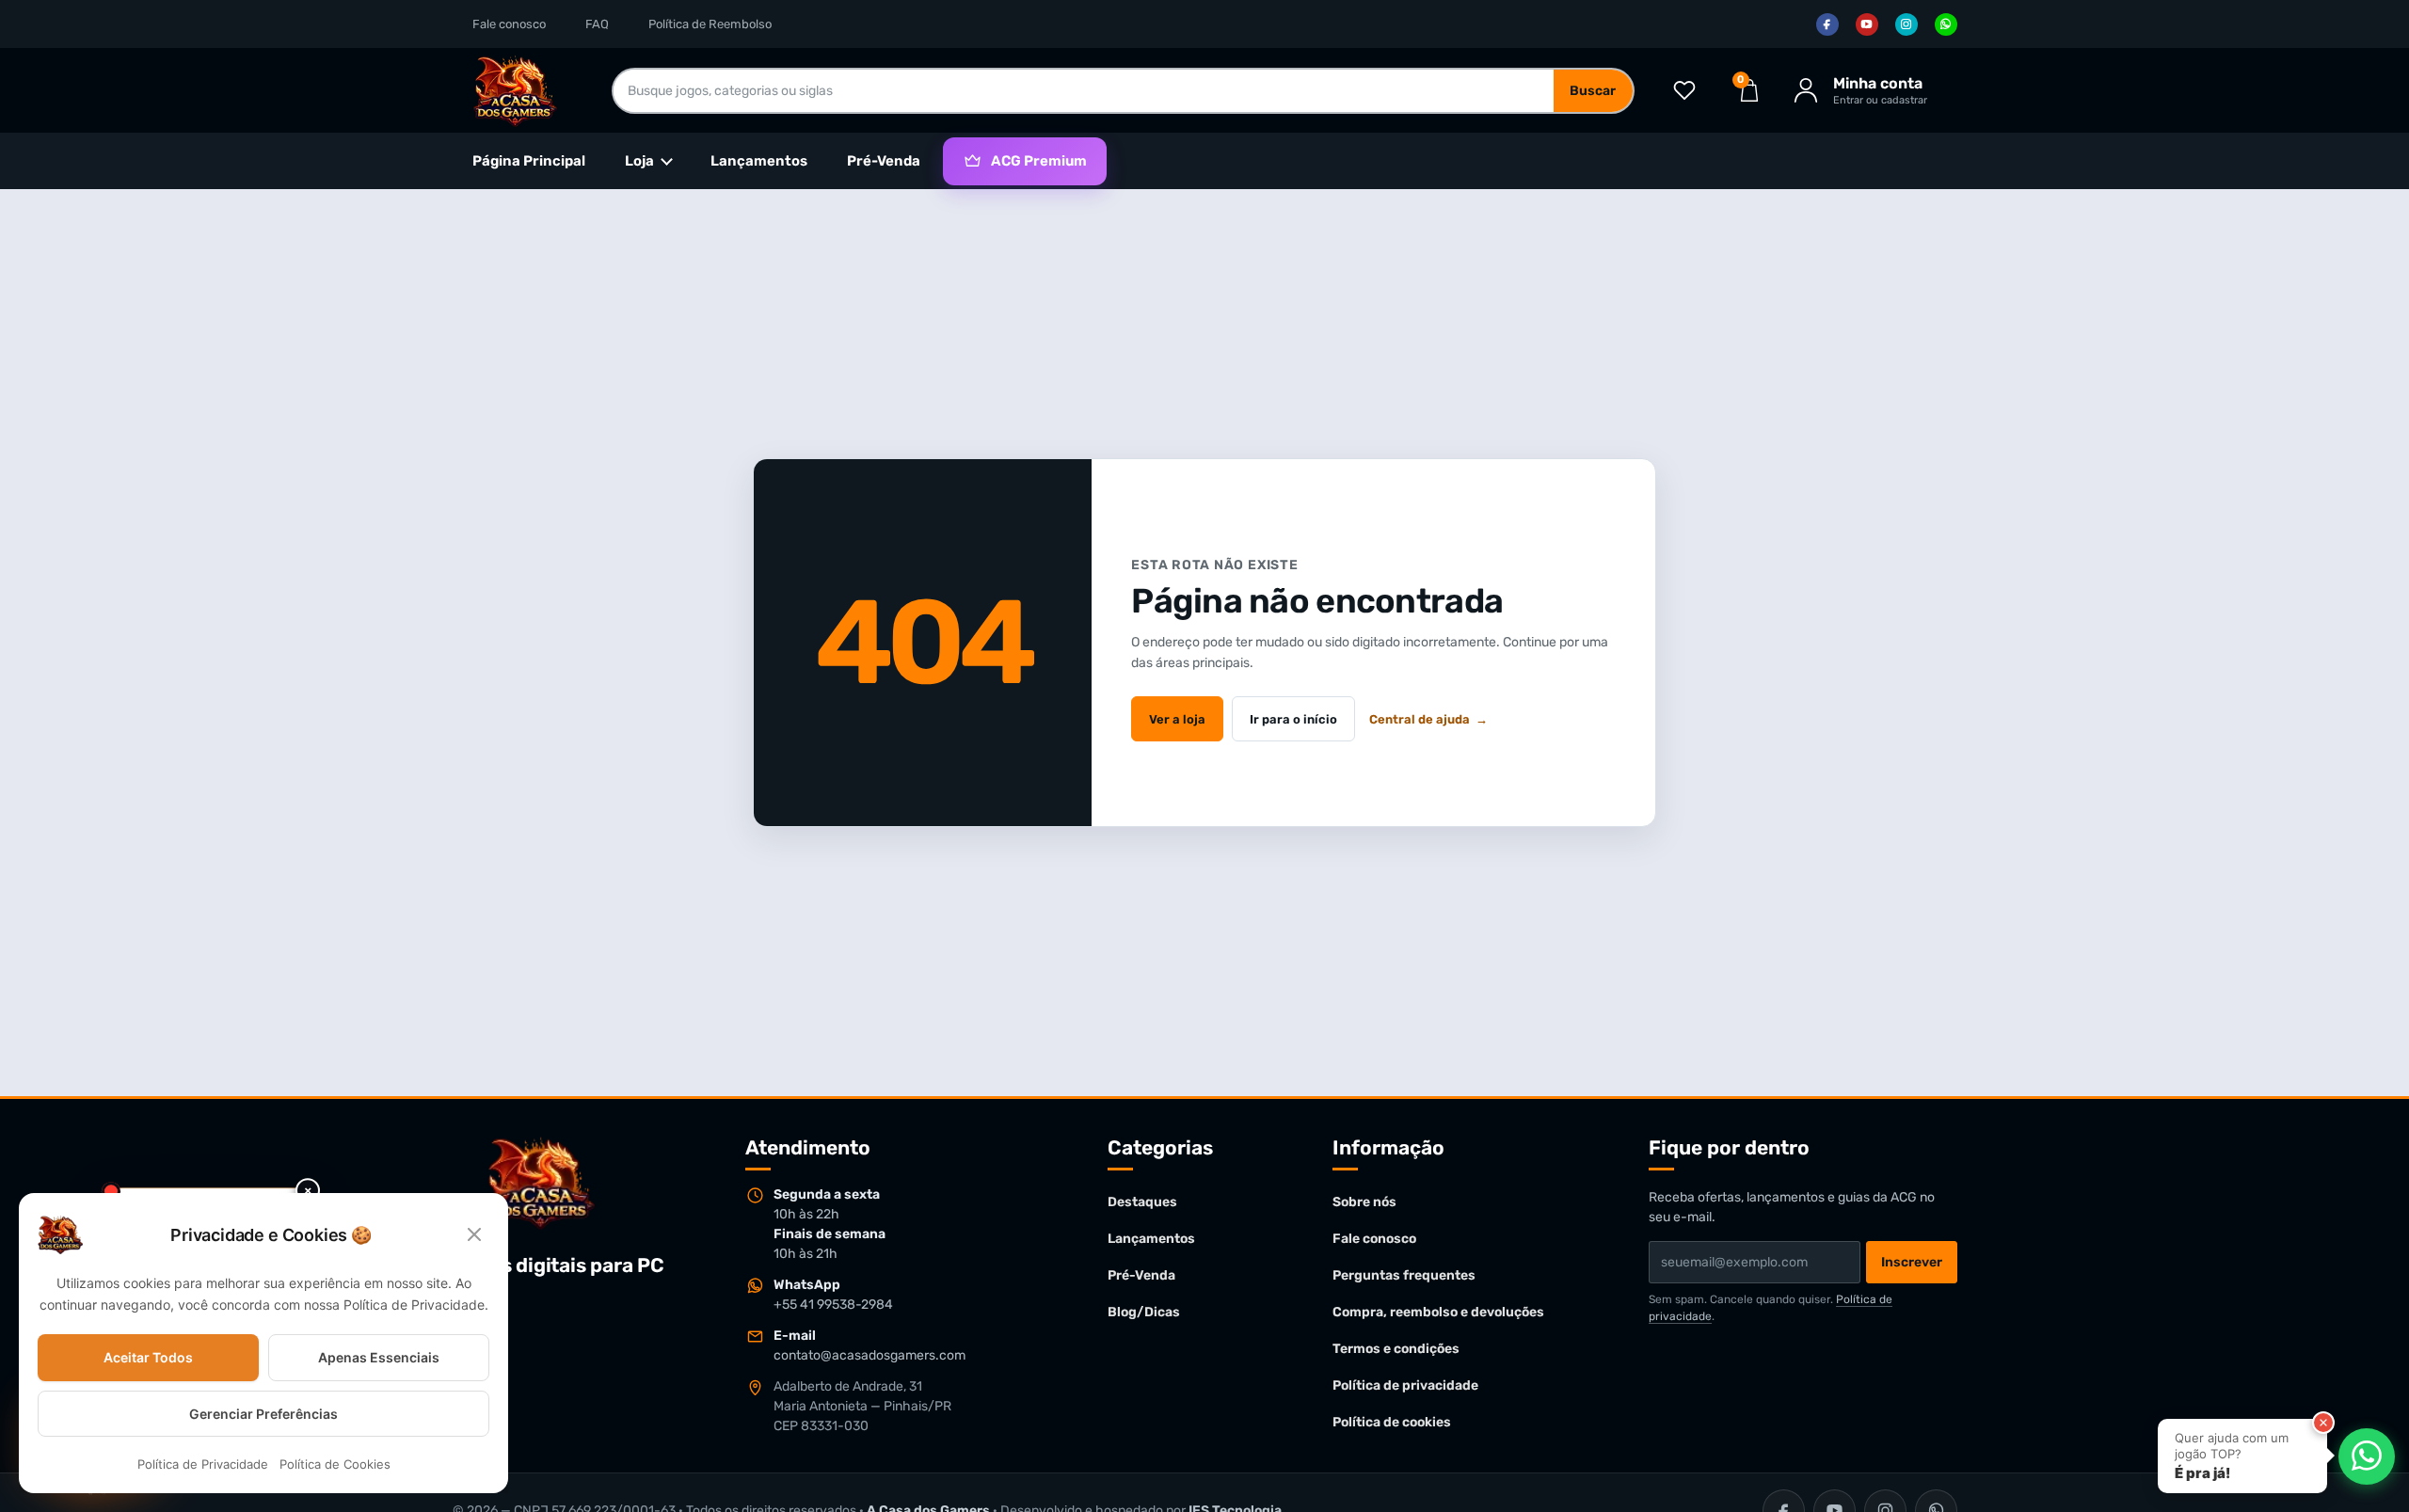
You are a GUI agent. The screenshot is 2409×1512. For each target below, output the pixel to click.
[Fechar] (2323, 1423)
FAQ (597, 24)
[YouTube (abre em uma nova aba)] (1867, 24)
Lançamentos (759, 161)
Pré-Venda (884, 161)
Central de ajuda (1428, 719)
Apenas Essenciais (379, 1357)
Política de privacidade (1405, 1385)
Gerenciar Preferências (263, 1414)
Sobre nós (1364, 1202)
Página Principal (529, 161)
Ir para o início (1293, 719)
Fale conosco (509, 24)
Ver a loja (1177, 719)
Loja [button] (639, 161)
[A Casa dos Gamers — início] (515, 90)
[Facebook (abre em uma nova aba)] (1827, 24)
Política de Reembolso (710, 24)
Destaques (1142, 1202)
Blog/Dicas (1144, 1312)
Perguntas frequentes (1404, 1275)
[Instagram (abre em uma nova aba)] (1906, 24)
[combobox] (1084, 91)
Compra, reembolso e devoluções (1438, 1312)
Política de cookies (1392, 1422)
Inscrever (1912, 1262)
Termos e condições (1396, 1349)
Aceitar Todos (148, 1357)
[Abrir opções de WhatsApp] (2367, 1456)
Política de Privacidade (203, 1465)
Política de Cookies (335, 1465)
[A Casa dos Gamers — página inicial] (540, 1183)
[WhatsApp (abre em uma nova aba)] (1946, 24)
